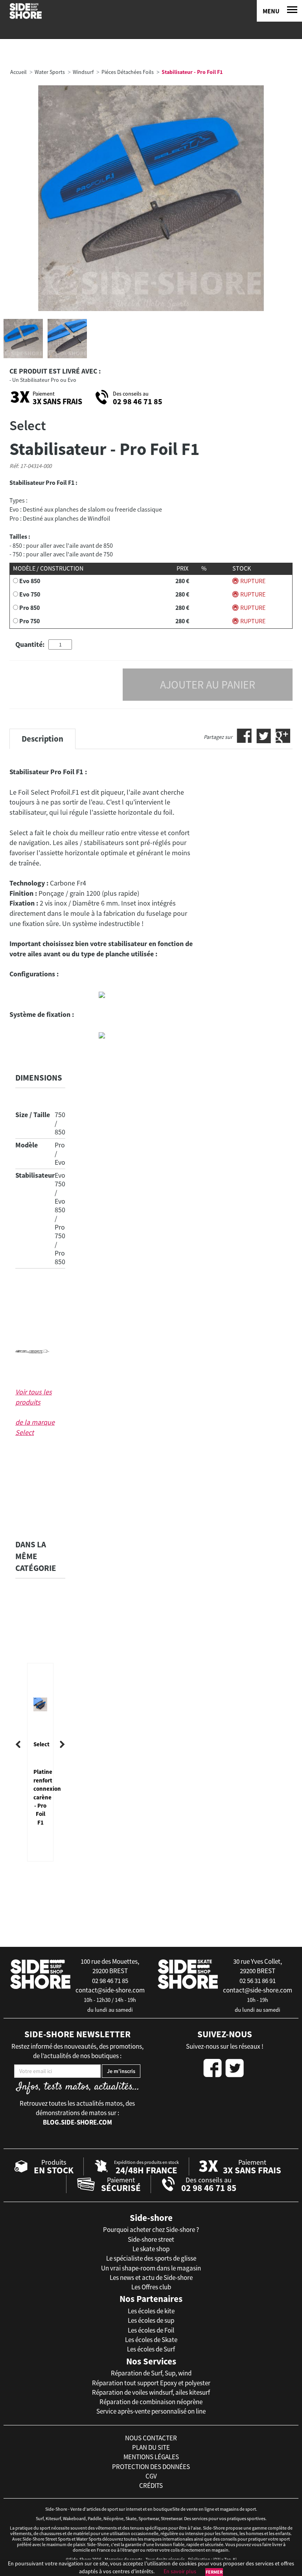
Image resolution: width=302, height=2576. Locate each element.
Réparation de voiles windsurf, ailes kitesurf (151, 2392)
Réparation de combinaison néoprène (151, 2402)
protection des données (151, 2467)
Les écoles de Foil (151, 2330)
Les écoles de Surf (151, 2349)
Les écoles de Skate (151, 2340)
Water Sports (50, 72)
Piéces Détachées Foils (128, 72)
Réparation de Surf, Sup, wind (151, 2373)
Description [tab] (42, 739)
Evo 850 (30, 581)
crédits (151, 2486)
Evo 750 (30, 594)
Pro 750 (29, 621)
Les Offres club (151, 2287)
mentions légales (151, 2457)
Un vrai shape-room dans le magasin (151, 2268)
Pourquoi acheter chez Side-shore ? (151, 2230)
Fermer (214, 2572)
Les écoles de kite (151, 2311)
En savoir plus (180, 2571)
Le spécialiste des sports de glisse (151, 2258)
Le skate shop (151, 2249)
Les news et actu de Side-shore (151, 2278)
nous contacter (151, 2438)
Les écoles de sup (151, 2320)
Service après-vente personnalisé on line (151, 2411)
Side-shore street (151, 2239)
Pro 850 (29, 608)
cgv (151, 2476)
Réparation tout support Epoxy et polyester (151, 2383)
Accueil (18, 72)
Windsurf (83, 72)
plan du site (151, 2447)
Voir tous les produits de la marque (35, 1412)
